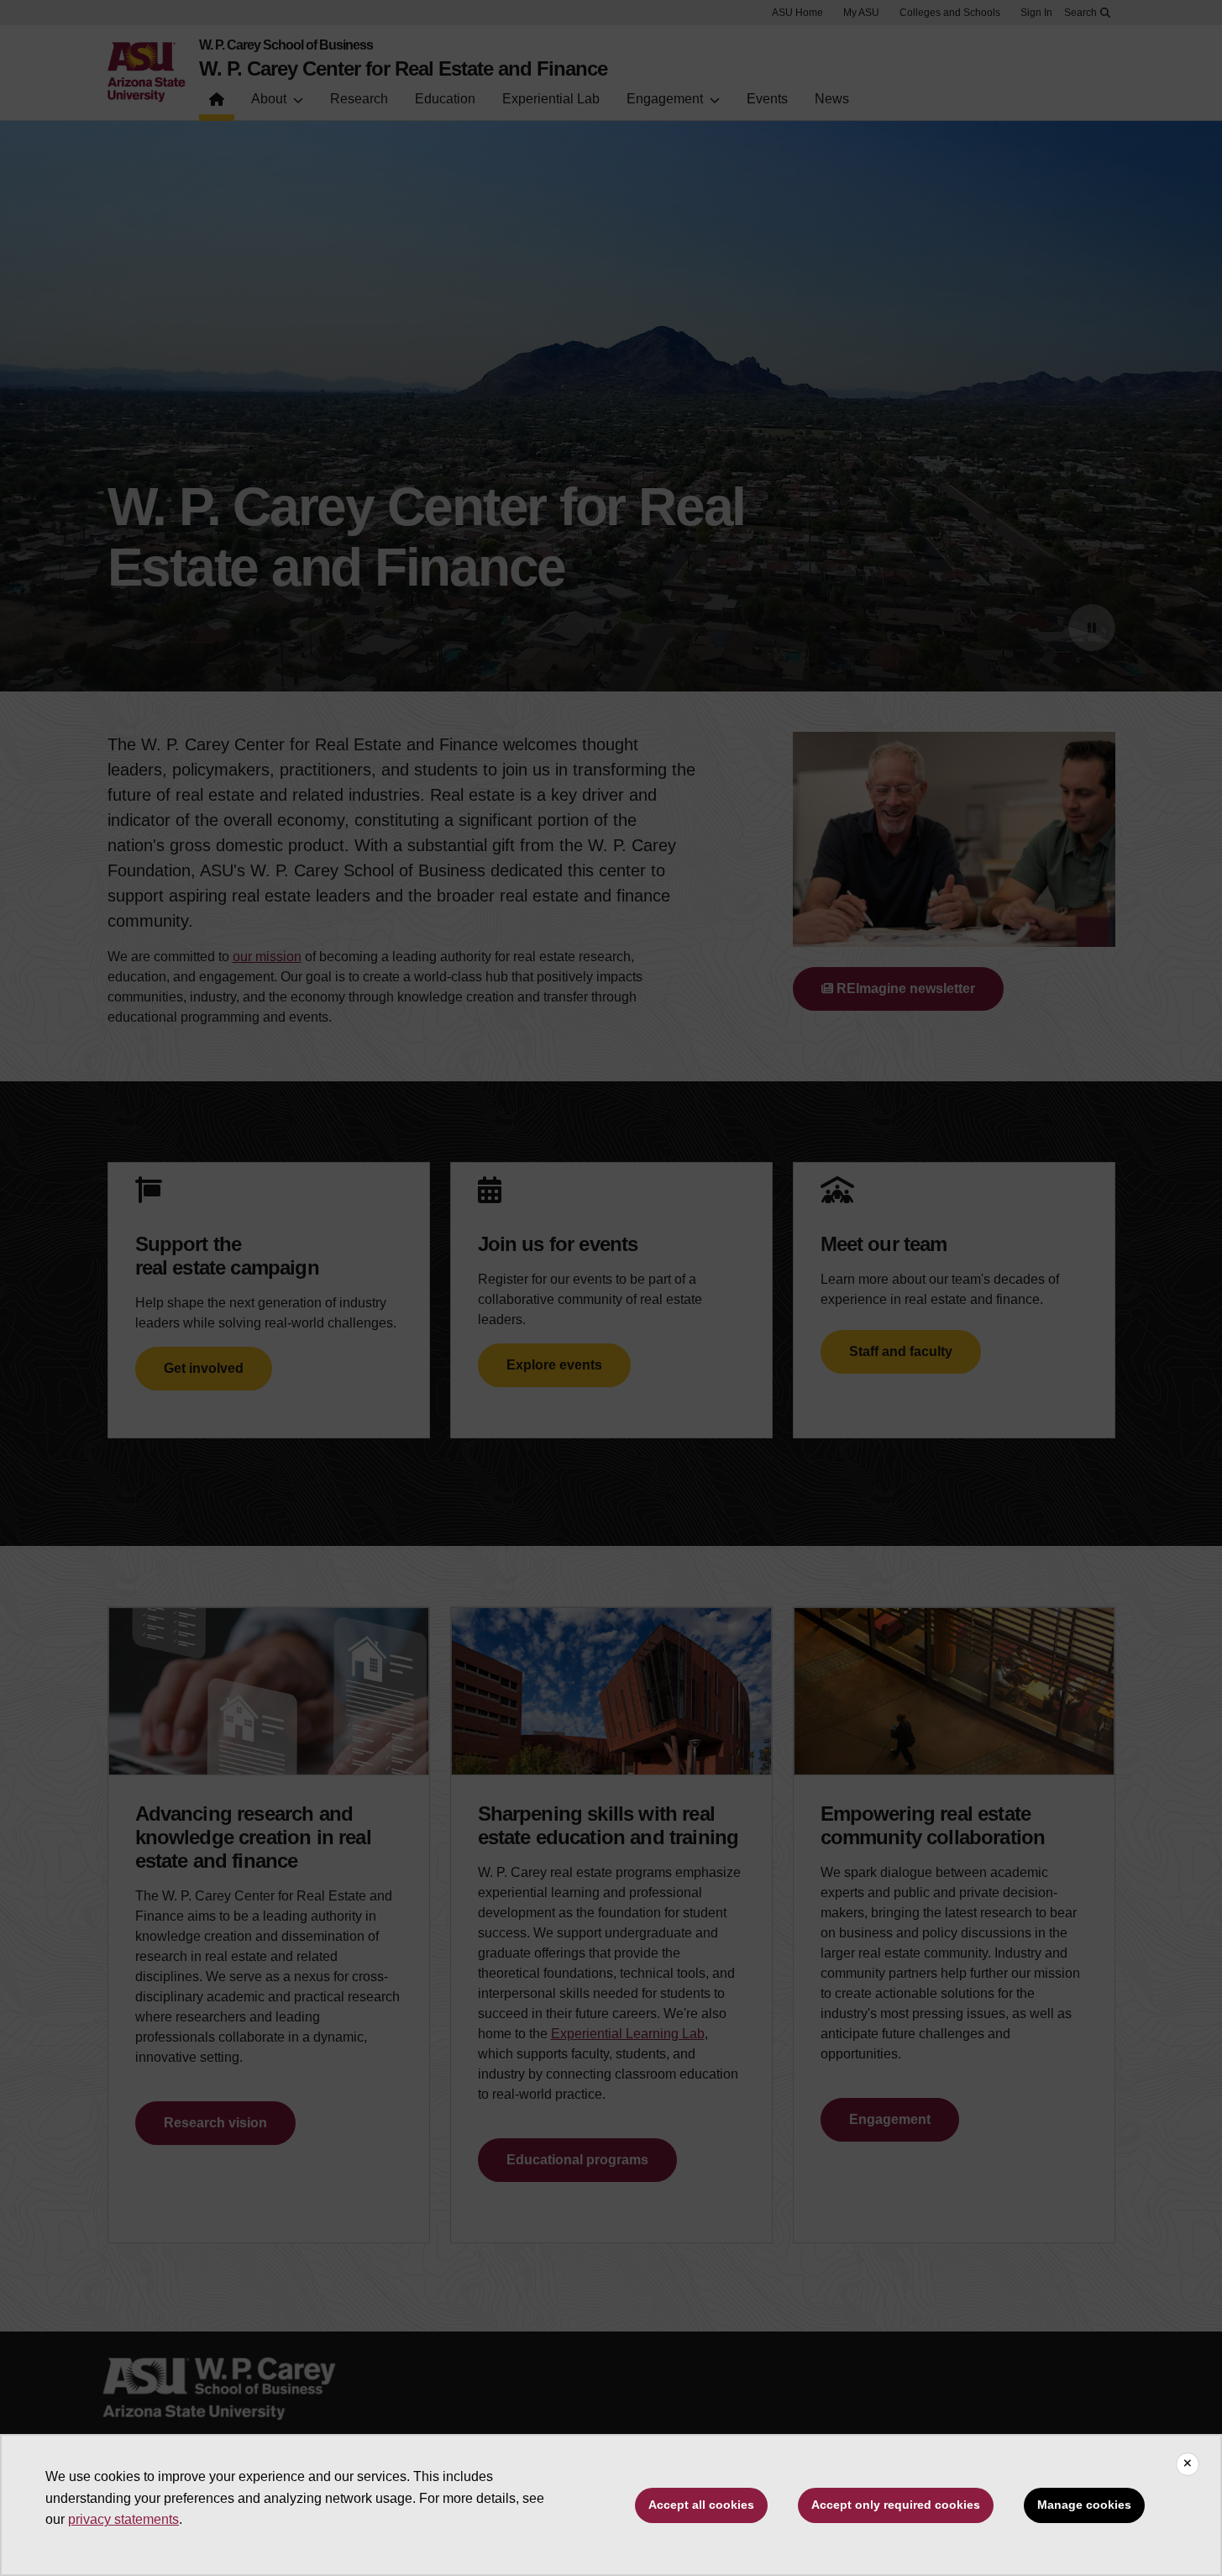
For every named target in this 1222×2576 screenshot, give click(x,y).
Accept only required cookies (896, 2505)
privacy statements (123, 2519)
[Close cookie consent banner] (1188, 2464)
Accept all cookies (701, 2505)
